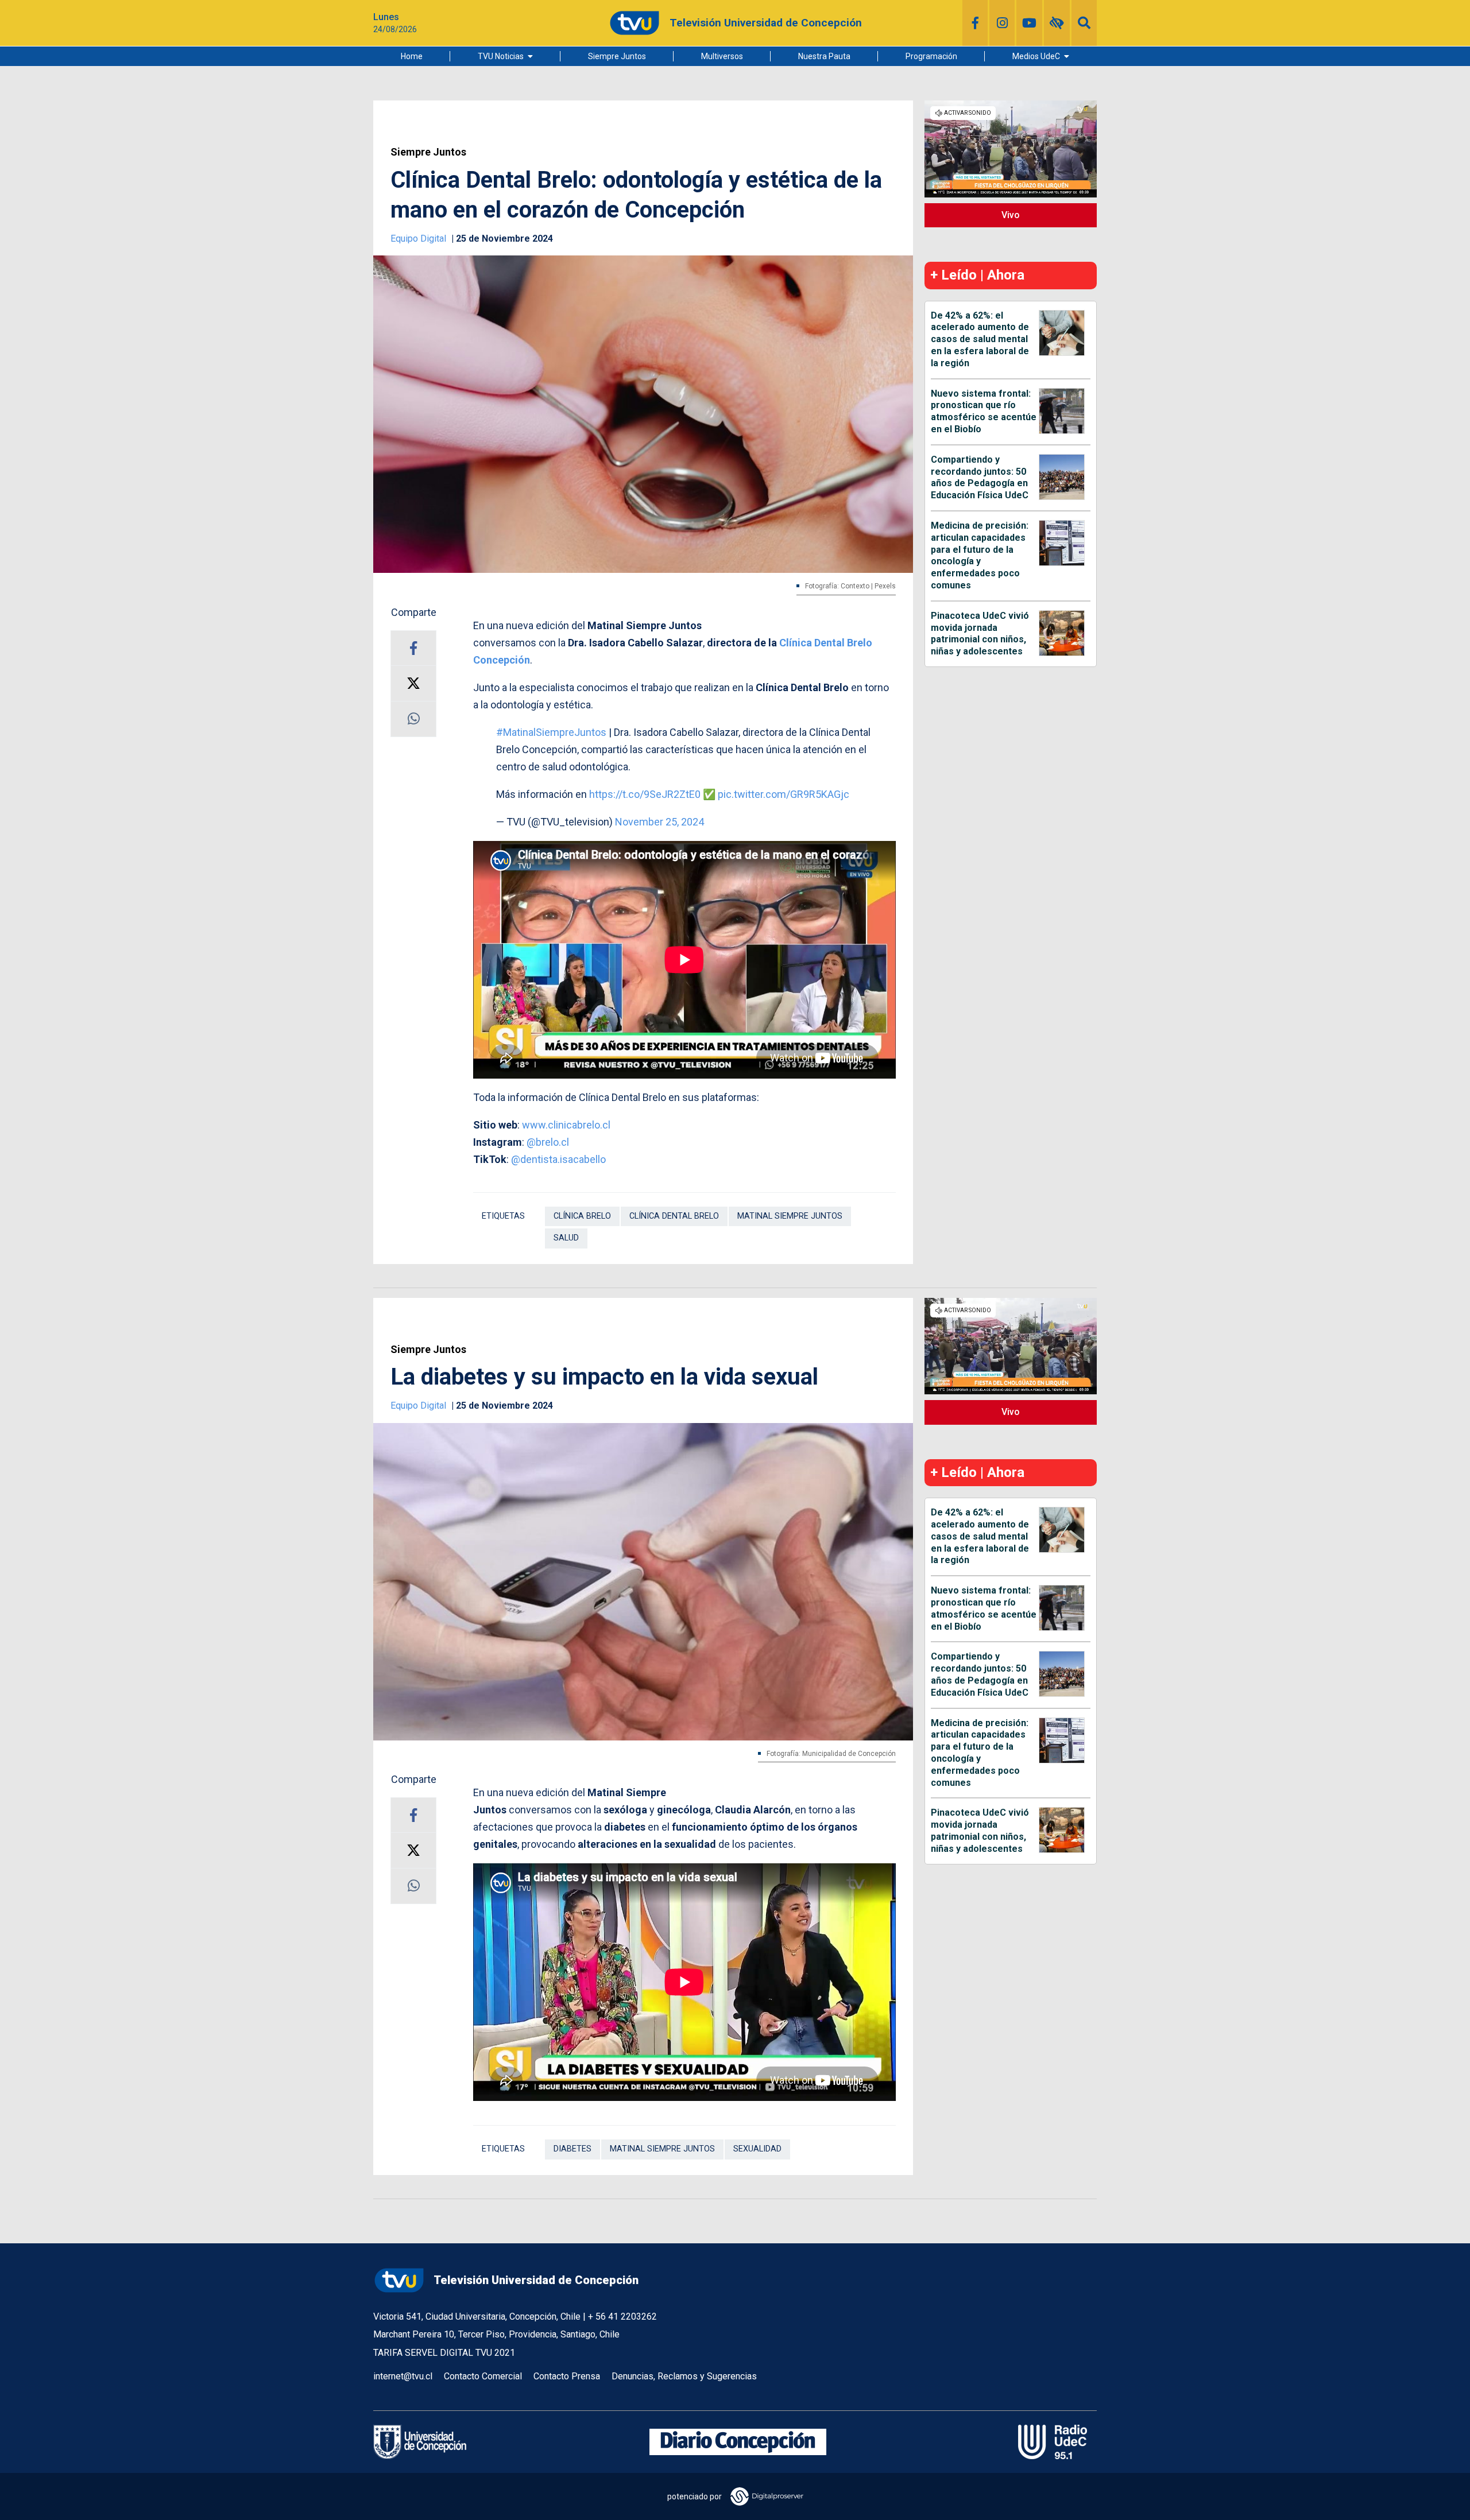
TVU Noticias (501, 56)
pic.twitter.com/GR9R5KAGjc (784, 794)
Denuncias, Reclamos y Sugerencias (684, 2376)
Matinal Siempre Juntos (790, 1216)
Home (412, 56)
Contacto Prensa (567, 2376)
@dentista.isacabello (558, 1159)
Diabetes (572, 2149)
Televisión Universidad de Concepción (536, 2280)
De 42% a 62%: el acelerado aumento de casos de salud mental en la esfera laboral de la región (980, 339)
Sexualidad (757, 2149)
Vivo (1011, 215)
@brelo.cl (548, 1142)
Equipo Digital (419, 239)
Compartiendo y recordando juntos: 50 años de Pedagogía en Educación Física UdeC (980, 477)
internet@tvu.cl (403, 2376)
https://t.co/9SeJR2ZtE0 (645, 794)
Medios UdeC (1036, 56)
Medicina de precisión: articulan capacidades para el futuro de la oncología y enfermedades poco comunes (980, 555)
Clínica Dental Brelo (674, 1216)
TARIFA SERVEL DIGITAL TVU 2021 (444, 2353)
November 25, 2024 (659, 822)
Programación (931, 56)
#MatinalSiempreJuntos (551, 732)
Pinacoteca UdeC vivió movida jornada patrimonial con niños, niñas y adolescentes (980, 633)
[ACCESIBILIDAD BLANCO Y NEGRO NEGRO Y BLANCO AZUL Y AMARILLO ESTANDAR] (1057, 23)
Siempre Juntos (617, 56)
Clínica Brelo (582, 1216)
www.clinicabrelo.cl (566, 1125)
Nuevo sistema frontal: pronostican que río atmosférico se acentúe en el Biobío (984, 411)
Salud (566, 1238)
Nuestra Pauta (824, 56)
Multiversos (722, 56)
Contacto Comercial (483, 2376)
